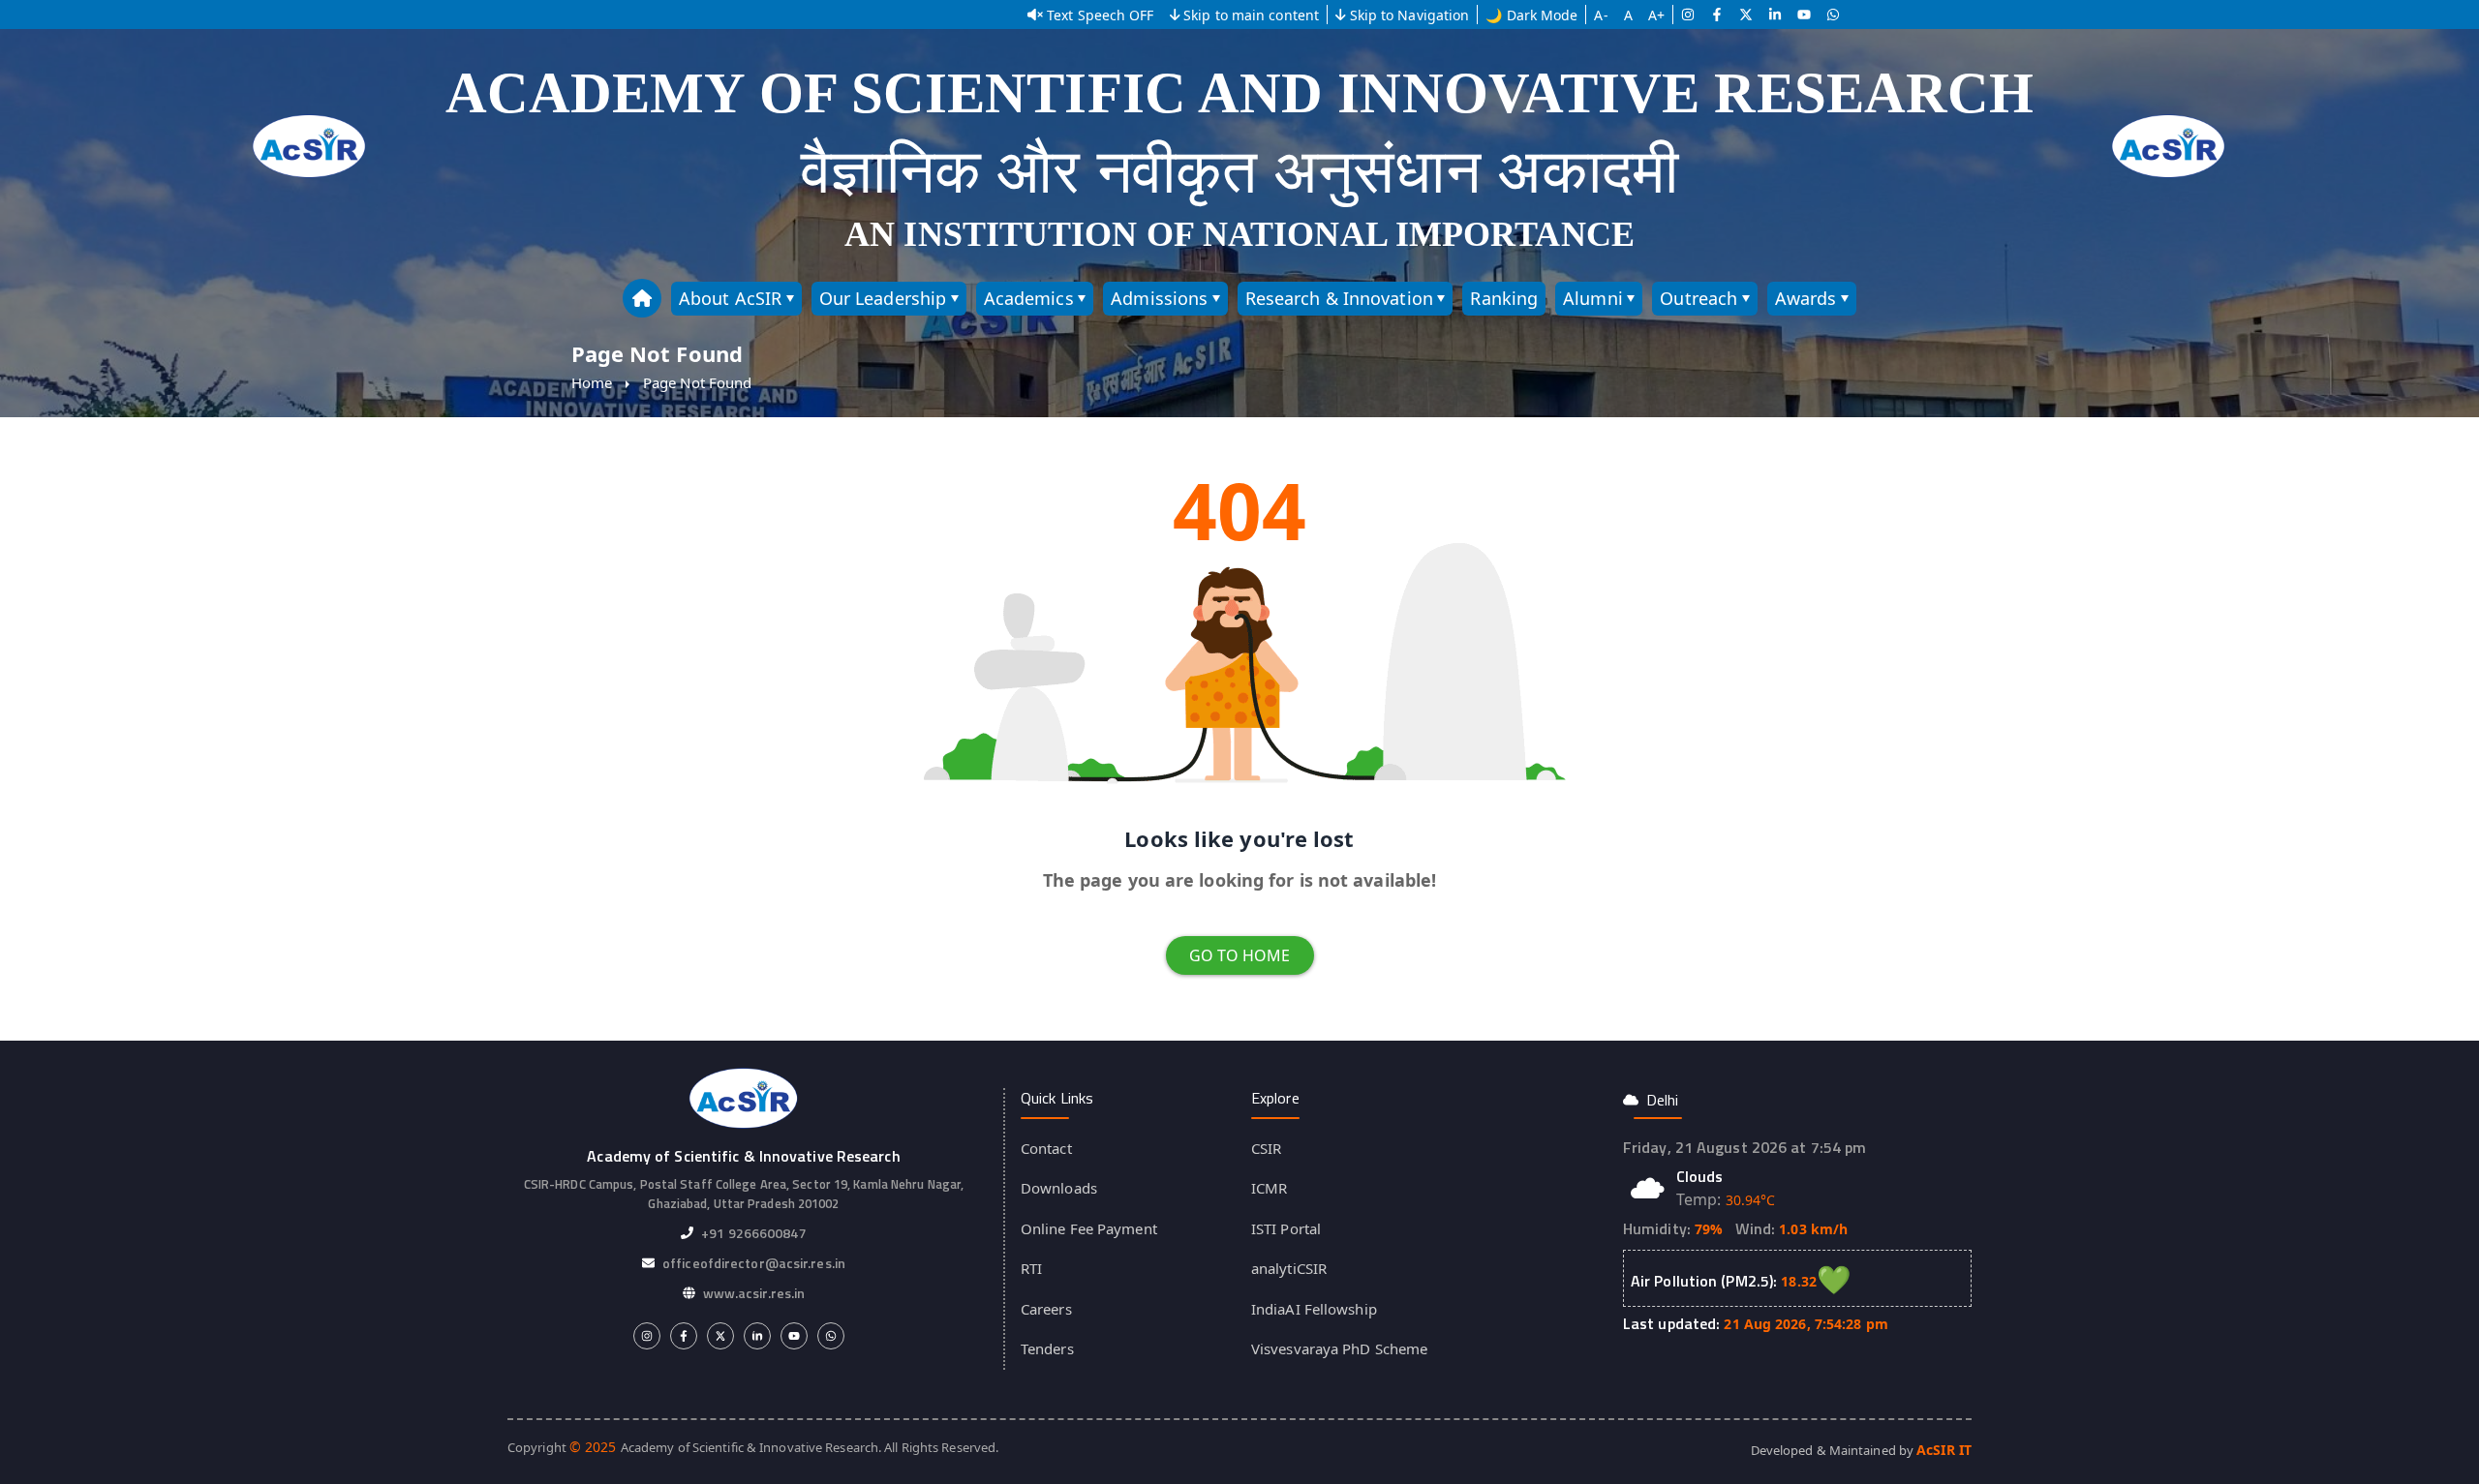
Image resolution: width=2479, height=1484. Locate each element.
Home (592, 382)
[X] (1746, 15)
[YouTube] (1804, 15)
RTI (1031, 1268)
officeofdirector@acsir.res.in (754, 1263)
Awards (1806, 298)
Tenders (1047, 1348)
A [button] (1628, 15)
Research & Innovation (1339, 298)
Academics (1029, 298)
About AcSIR (730, 298)
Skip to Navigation (1410, 15)
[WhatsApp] (1833, 15)
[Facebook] (1717, 15)
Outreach (1699, 298)
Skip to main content (1251, 15)
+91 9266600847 (753, 1233)
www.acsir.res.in (754, 1293)
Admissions (1159, 298)
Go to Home (1240, 955)
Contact (1046, 1148)
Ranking (1504, 298)
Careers (1046, 1309)
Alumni (1593, 298)
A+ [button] (1656, 15)
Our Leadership (883, 298)
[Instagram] (1688, 15)
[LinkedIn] (1775, 15)
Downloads (1059, 1188)
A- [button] (1601, 15)
